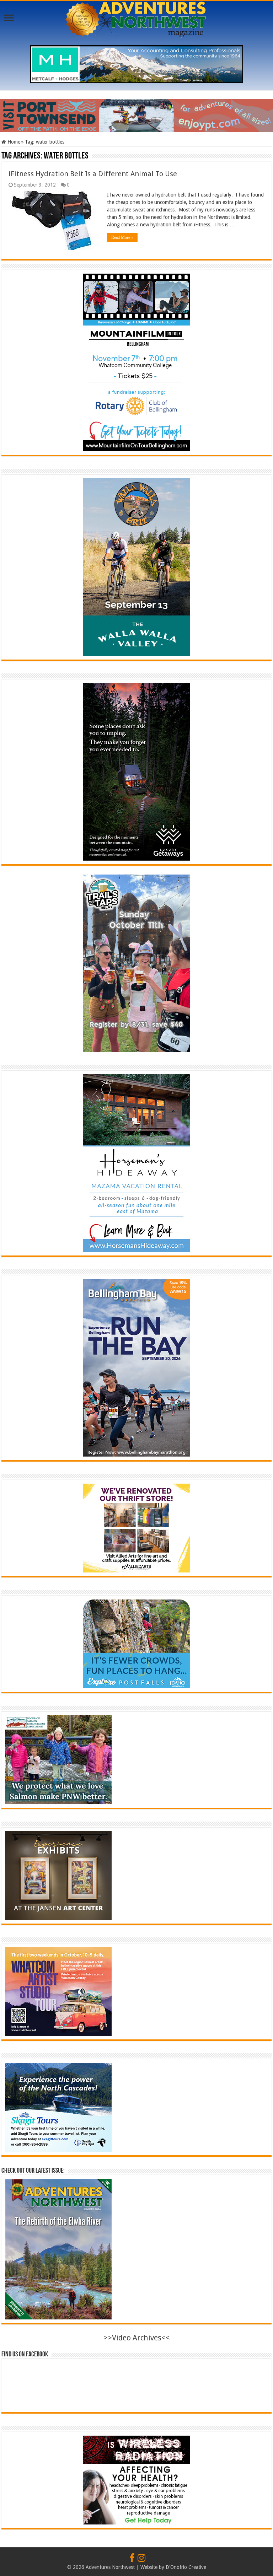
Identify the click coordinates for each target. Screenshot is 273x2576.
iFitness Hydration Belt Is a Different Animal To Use (93, 174)
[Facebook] (132, 2558)
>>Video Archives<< (137, 2338)
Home (13, 142)
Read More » (122, 237)
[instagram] (141, 2558)
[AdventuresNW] (136, 18)
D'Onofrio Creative (186, 2567)
